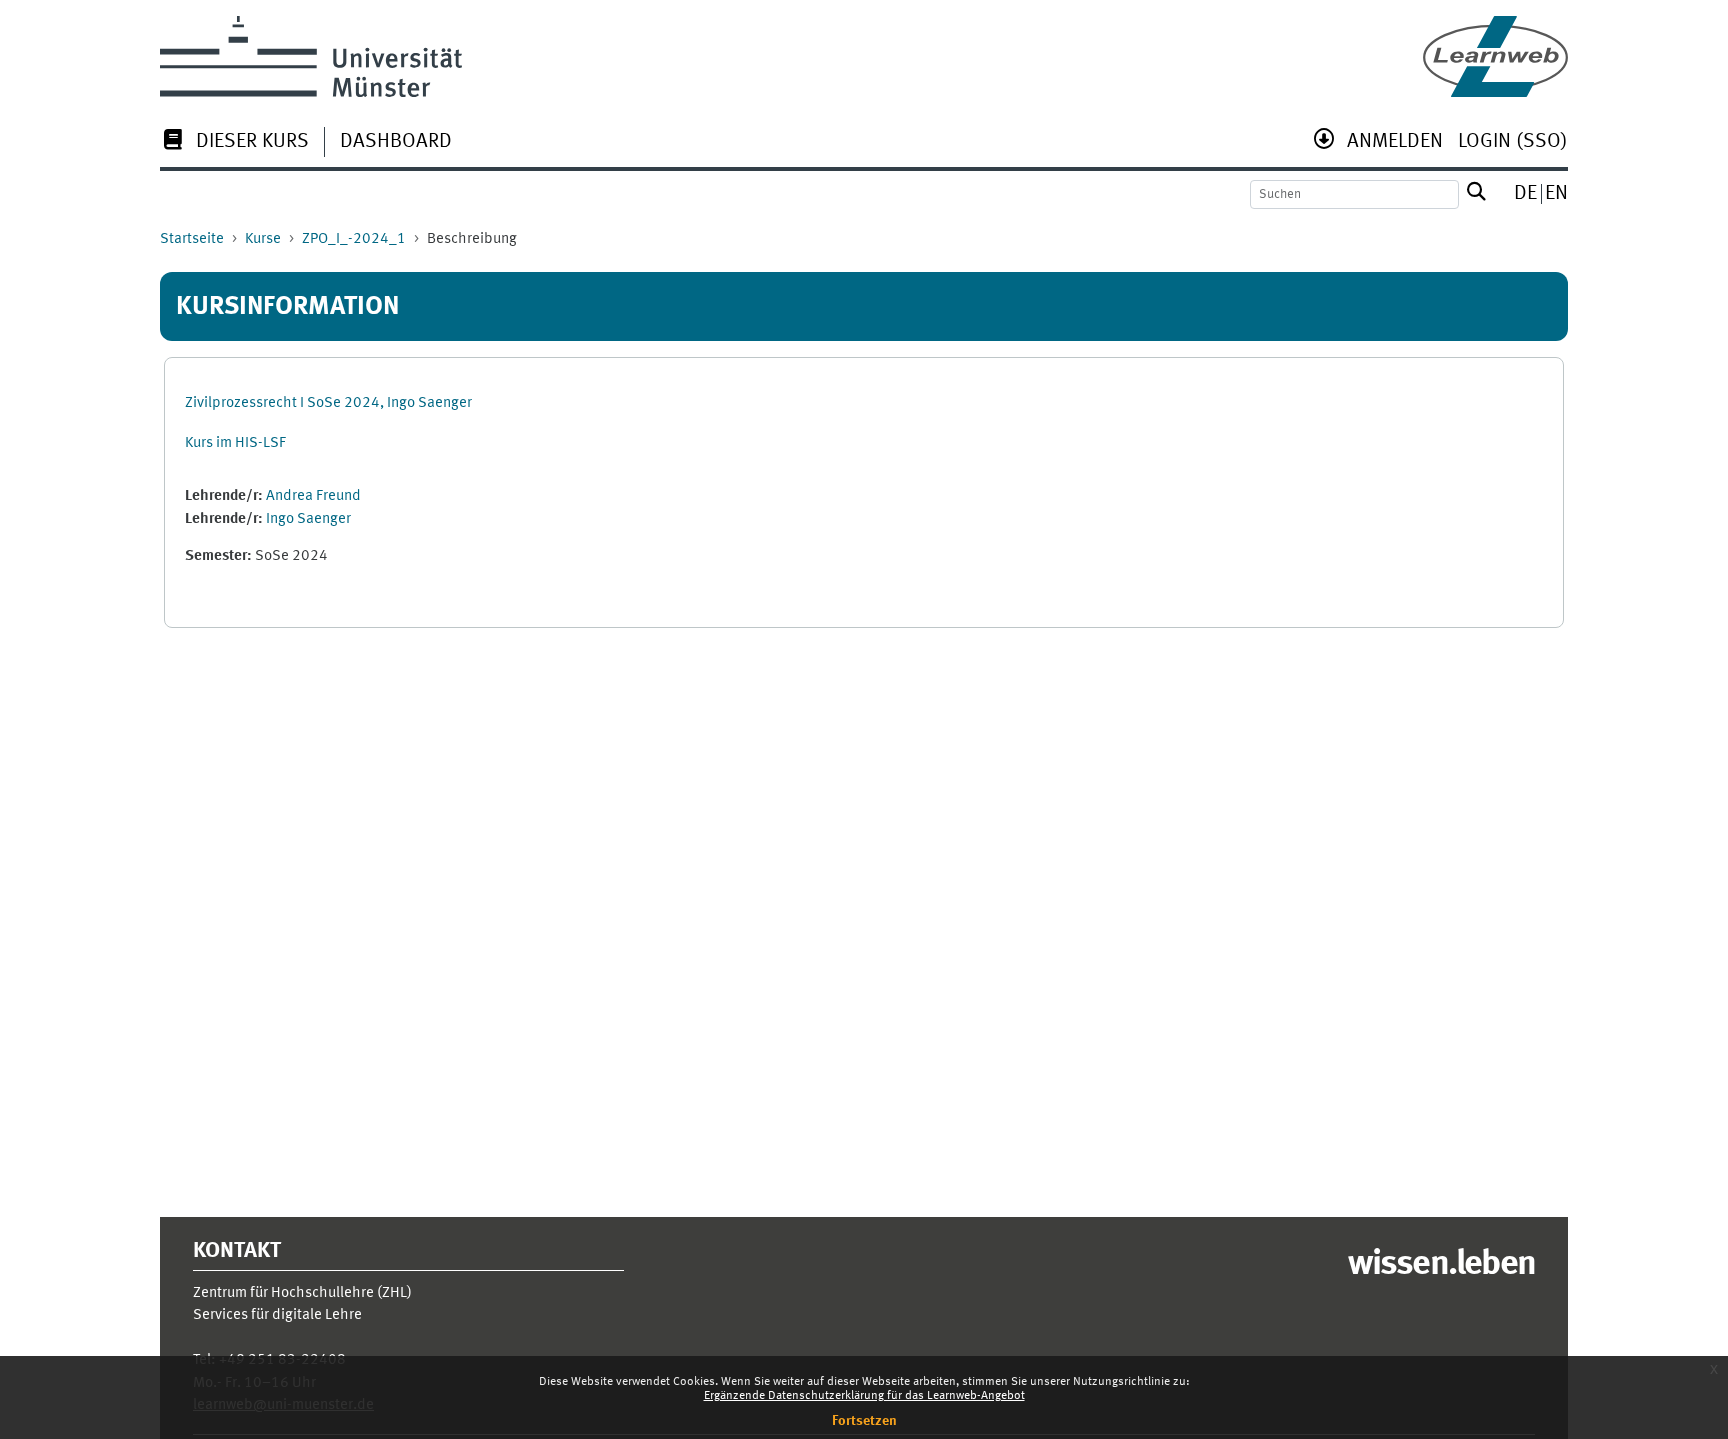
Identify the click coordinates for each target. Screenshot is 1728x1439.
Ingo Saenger (308, 519)
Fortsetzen (864, 1421)
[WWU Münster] (311, 56)
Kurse (263, 239)
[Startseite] (1495, 56)
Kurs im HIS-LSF (235, 443)
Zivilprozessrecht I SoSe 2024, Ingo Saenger (328, 403)
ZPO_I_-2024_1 (354, 239)
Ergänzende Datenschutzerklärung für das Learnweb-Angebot (864, 1396)
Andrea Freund (313, 496)
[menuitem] (234, 143)
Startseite (192, 239)
